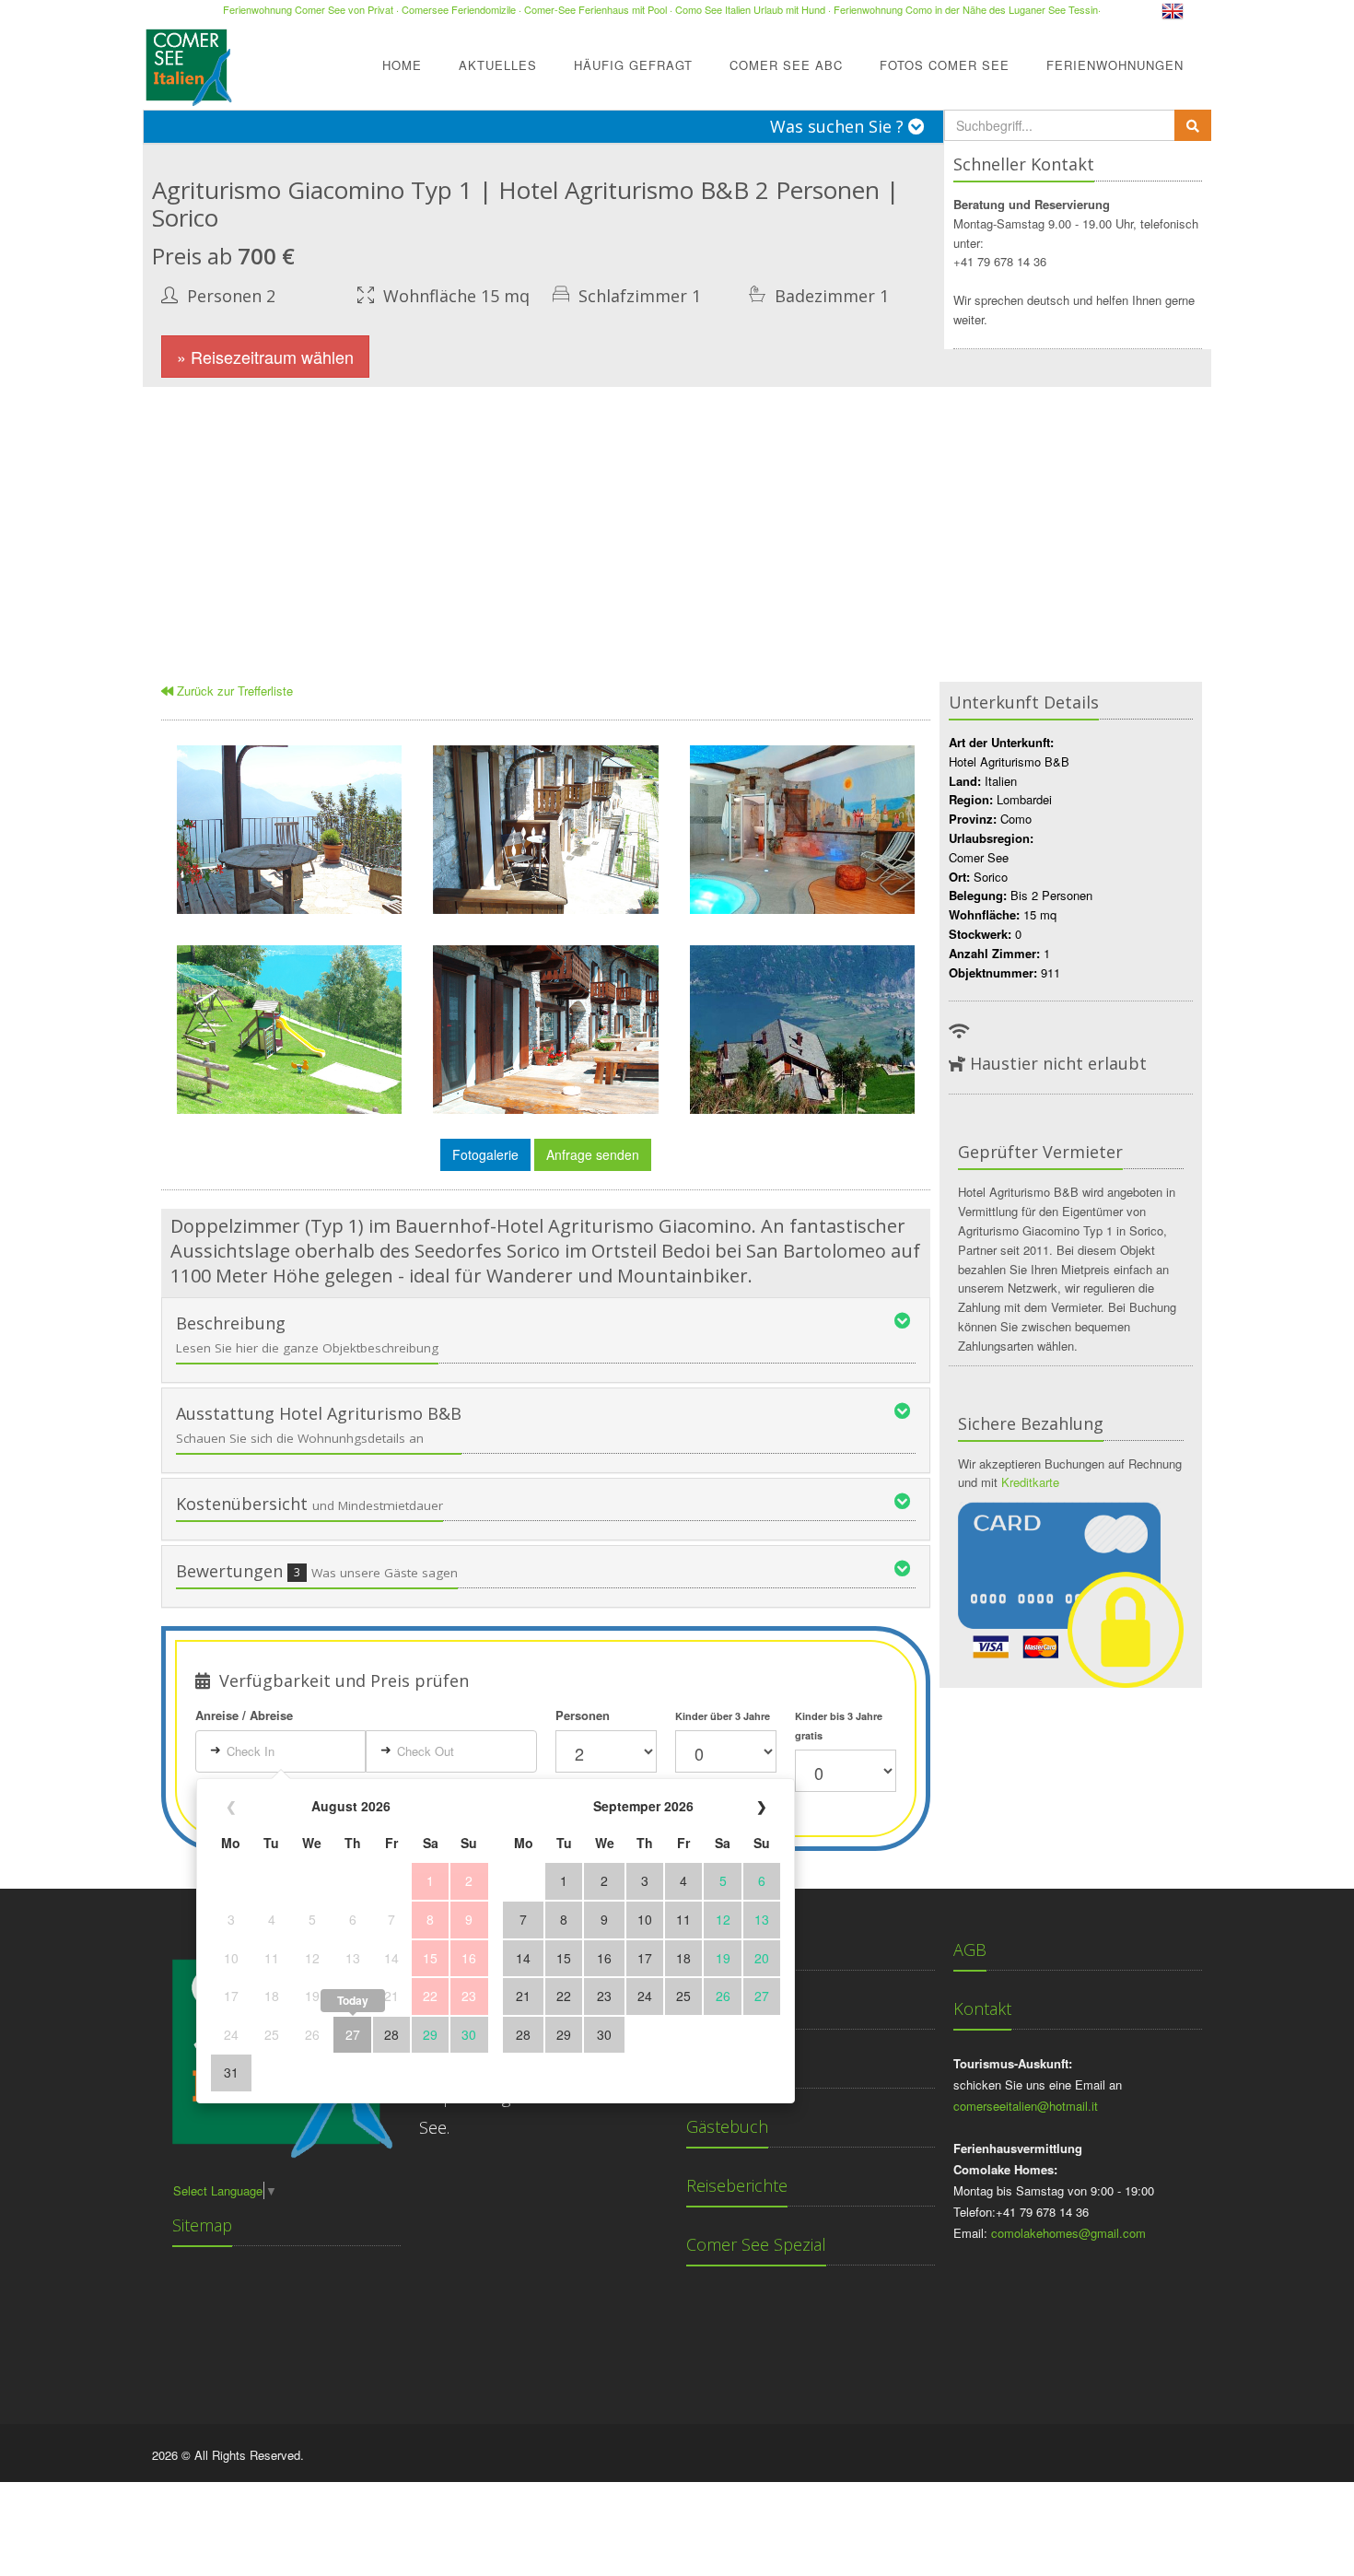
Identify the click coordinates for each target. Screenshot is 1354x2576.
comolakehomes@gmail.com (1068, 2233)
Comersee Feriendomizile (459, 9)
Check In (251, 1751)
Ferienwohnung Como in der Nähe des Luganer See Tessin (966, 9)
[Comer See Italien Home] (187, 62)
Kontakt (982, 2008)
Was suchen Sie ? (839, 126)
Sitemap (202, 2225)
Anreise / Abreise (244, 1715)
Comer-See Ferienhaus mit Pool (595, 9)
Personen (583, 1715)
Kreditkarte (1030, 1482)
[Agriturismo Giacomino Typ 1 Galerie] (289, 830)
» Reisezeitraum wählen (265, 357)
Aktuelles (498, 65)
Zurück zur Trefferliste (233, 691)
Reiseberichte (737, 2185)
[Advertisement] (677, 525)
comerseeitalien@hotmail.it (1026, 2106)
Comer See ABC (786, 65)
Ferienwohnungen (1115, 65)
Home (402, 65)
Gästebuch (727, 2126)
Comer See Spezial (756, 2244)
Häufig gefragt (633, 65)
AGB (970, 1950)
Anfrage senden (593, 1154)
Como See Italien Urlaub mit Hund (750, 9)
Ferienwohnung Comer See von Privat (308, 9)
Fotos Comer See (945, 65)
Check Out (426, 1751)
